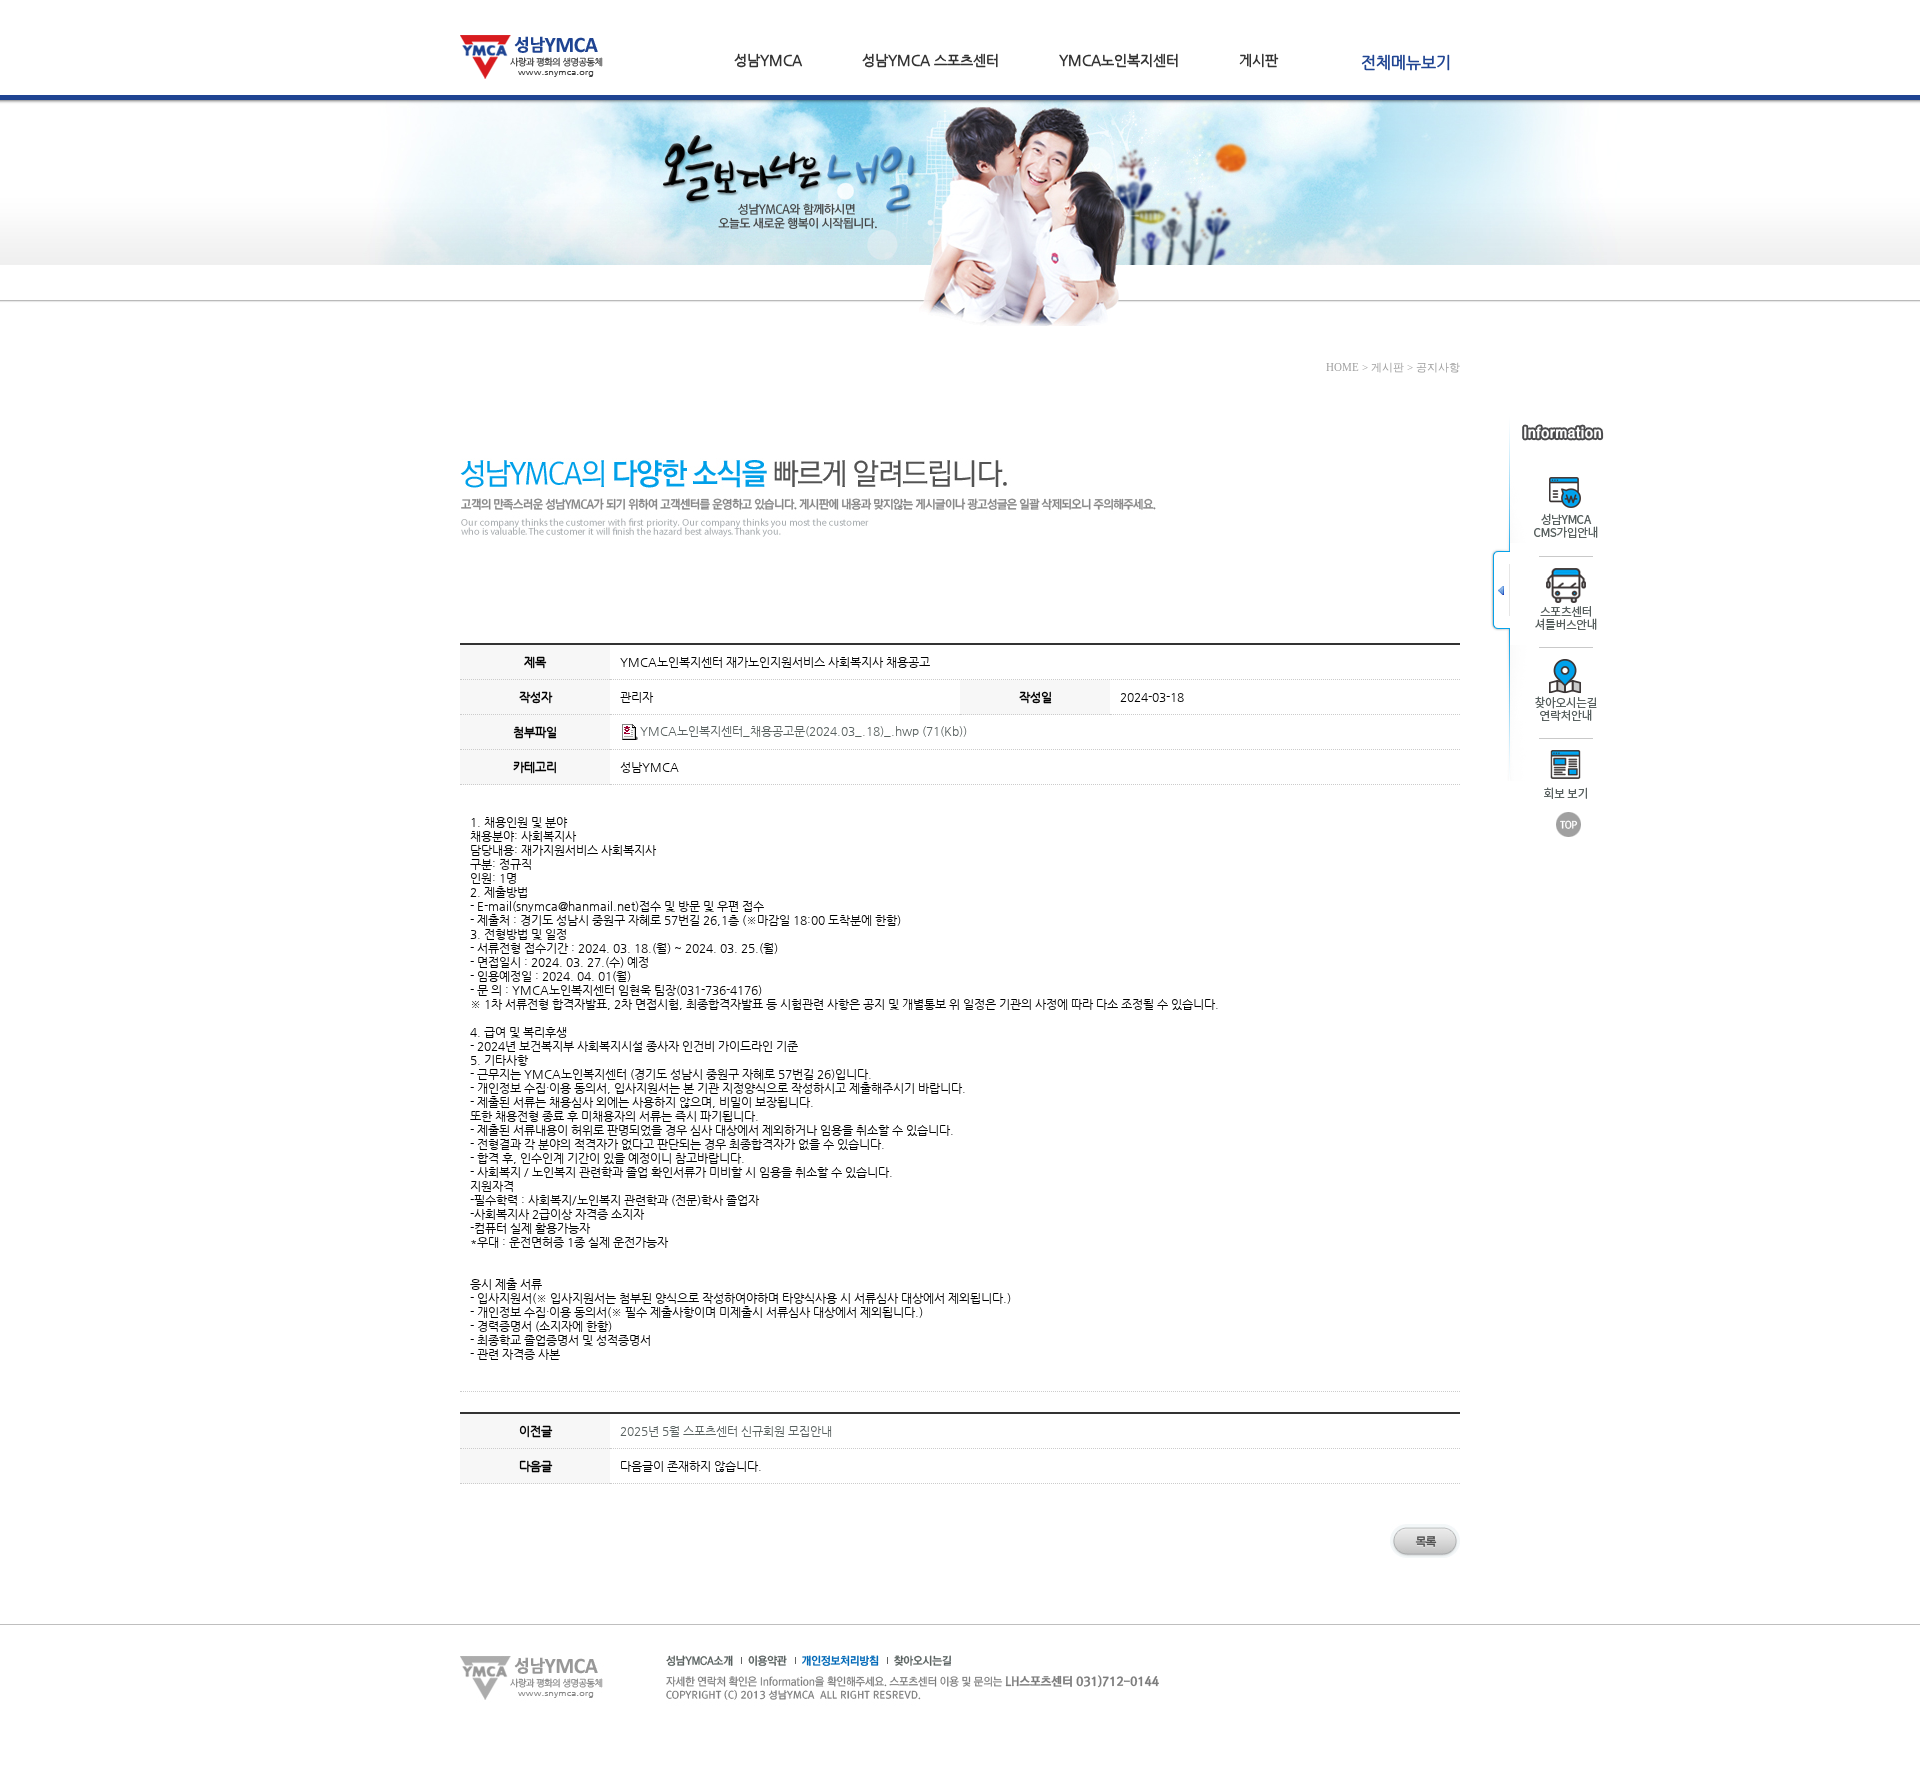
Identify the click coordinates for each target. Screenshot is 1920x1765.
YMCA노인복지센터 (1119, 60)
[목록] (1425, 1555)
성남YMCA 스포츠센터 (930, 60)
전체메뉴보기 (1406, 62)
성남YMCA (768, 60)
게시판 (1258, 60)
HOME (1342, 367)
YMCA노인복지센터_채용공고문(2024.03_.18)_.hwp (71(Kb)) (803, 731)
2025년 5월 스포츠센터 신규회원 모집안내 (726, 1431)
